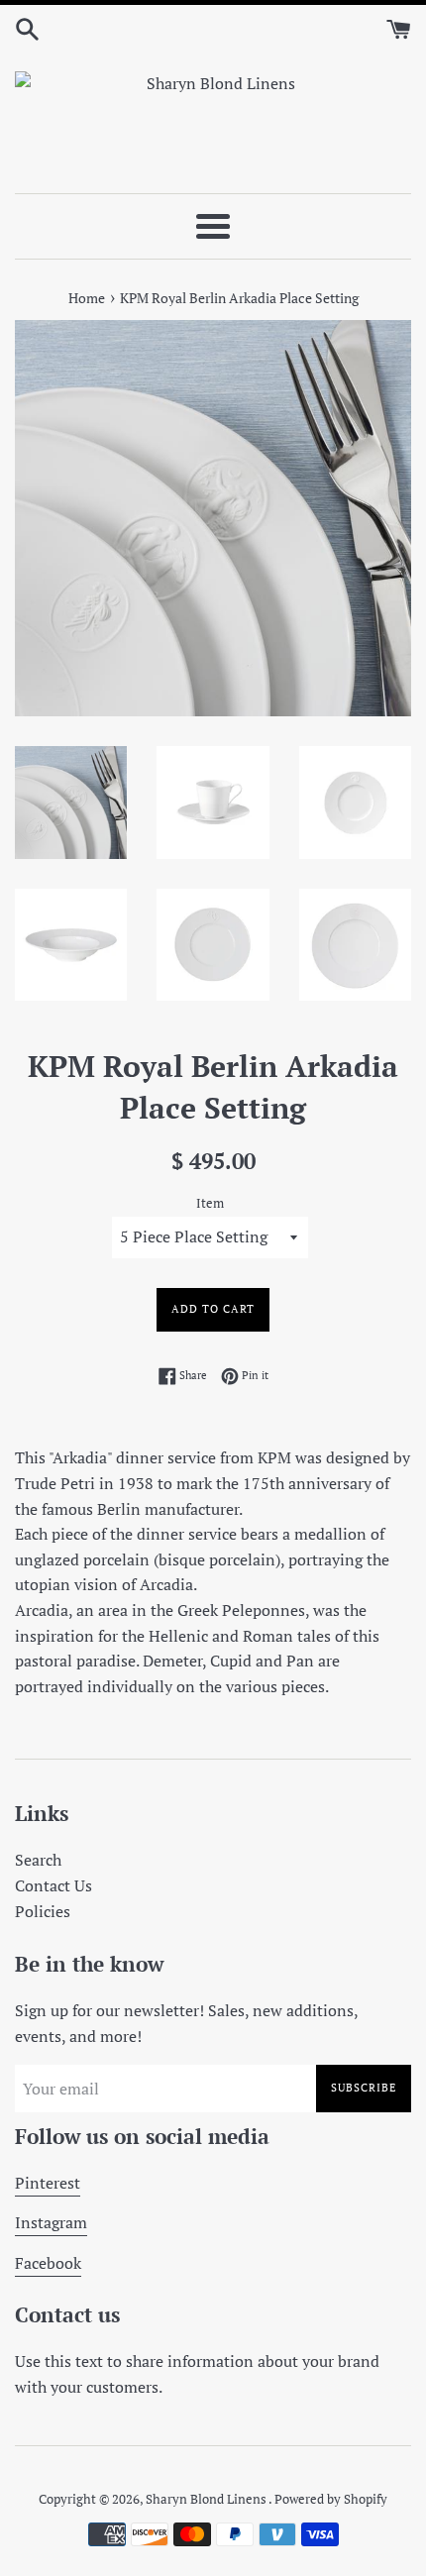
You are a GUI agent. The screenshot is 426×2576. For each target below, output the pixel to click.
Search (38, 1860)
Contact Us (53, 1885)
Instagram (51, 2222)
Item (210, 1203)
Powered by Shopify (331, 2499)
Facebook (48, 2263)
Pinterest (48, 2183)
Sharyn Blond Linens (207, 2499)
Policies (43, 1911)
